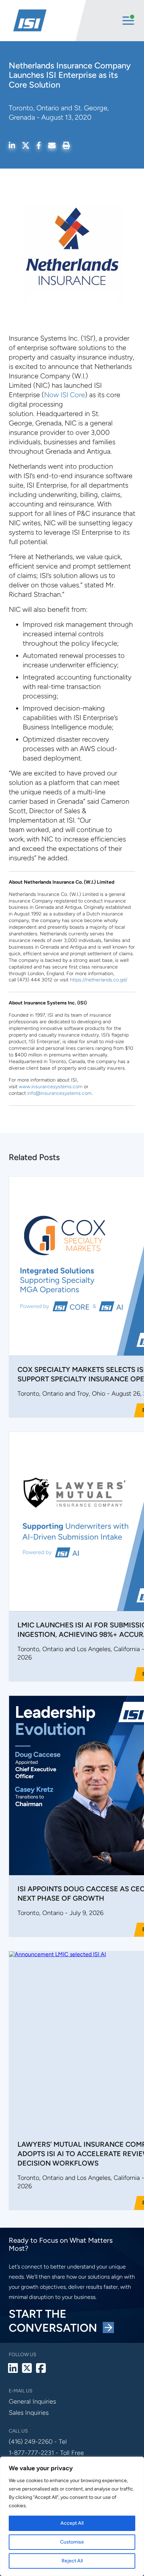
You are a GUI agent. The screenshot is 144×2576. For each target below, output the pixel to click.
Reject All (72, 2561)
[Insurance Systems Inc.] (43, 21)
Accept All (72, 2523)
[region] (72, 2516)
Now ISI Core (64, 395)
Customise (72, 2542)
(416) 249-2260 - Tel (38, 2442)
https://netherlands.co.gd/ (99, 980)
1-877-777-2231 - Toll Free (46, 2453)
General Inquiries (32, 2401)
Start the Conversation (56, 2321)
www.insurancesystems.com (51, 1087)
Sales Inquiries (29, 2413)
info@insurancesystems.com (59, 1093)
